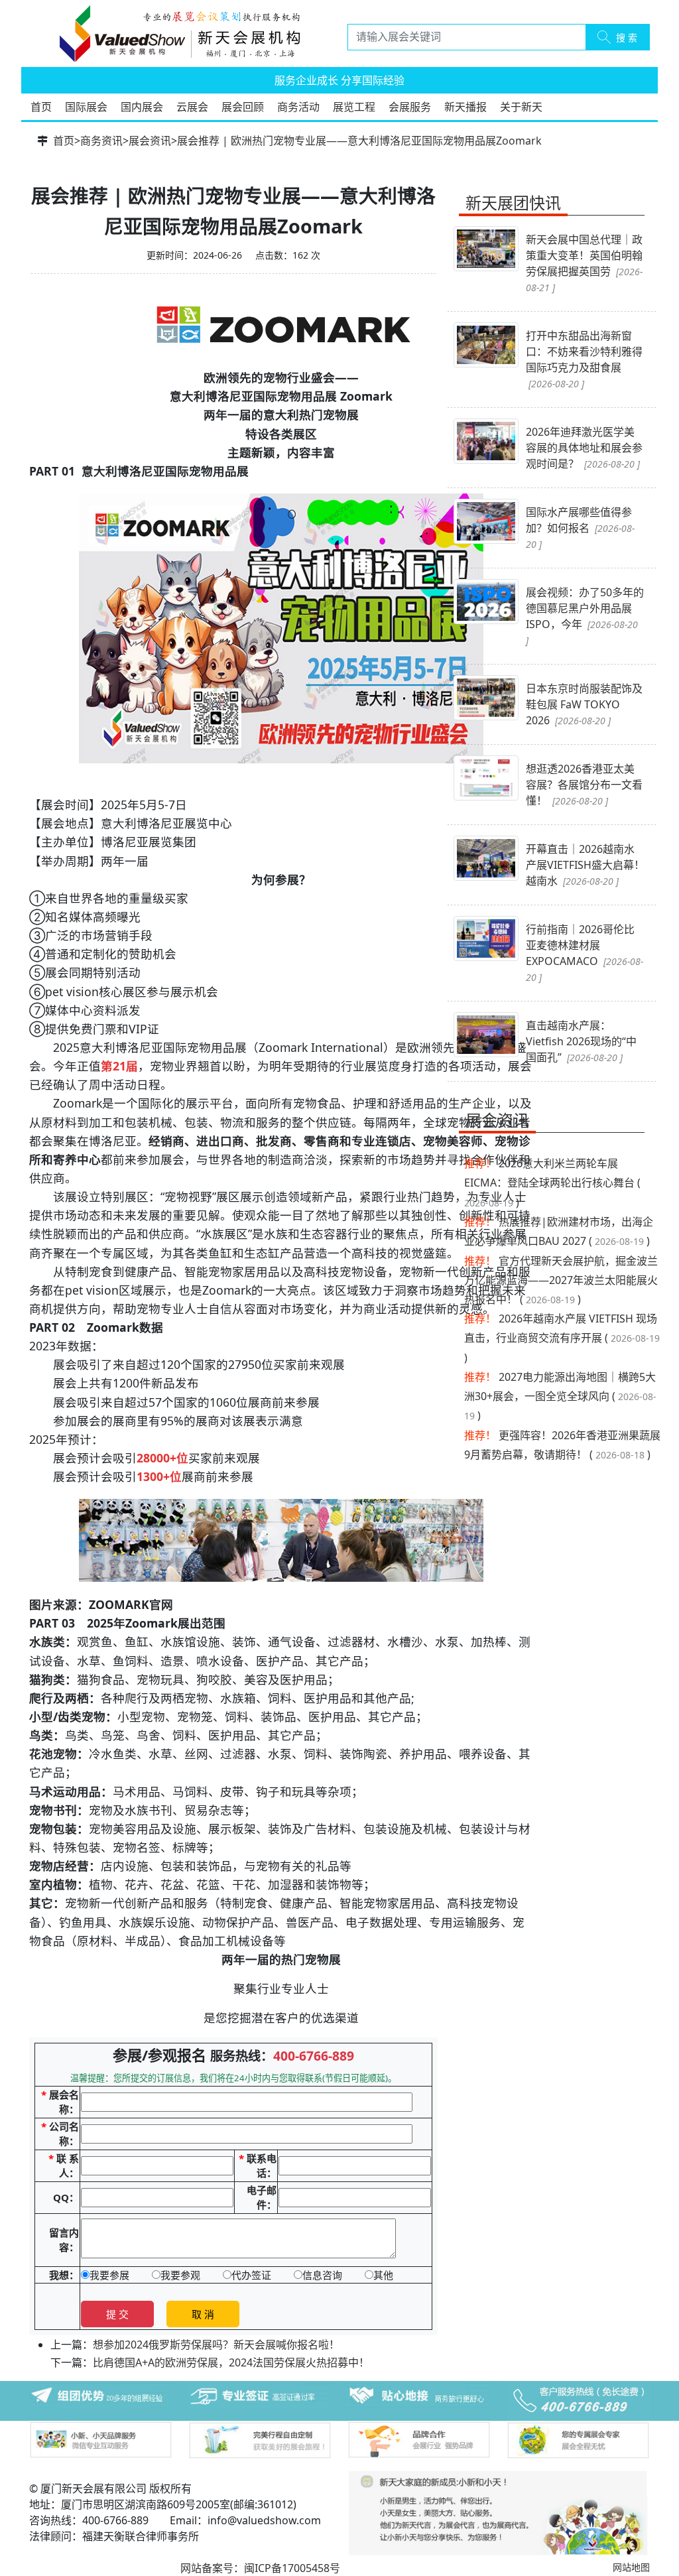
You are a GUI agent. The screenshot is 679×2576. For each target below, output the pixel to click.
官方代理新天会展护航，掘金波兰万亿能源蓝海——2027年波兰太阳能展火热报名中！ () (561, 1280)
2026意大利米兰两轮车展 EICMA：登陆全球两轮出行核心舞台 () (552, 1183)
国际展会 (86, 107)
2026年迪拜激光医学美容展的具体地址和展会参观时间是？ (584, 448)
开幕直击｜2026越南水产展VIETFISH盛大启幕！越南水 (585, 865)
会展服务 (410, 107)
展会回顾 (243, 107)
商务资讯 (101, 141)
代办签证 (251, 2275)
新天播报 (465, 107)
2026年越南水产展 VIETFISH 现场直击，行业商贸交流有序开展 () (562, 1338)
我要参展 (109, 2275)
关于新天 (521, 107)
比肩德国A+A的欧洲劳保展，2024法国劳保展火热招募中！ (231, 2362)
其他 (383, 2275)
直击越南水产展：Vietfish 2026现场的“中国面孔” (581, 1041)
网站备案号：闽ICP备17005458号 (260, 2568)
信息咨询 (322, 2275)
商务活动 (298, 107)
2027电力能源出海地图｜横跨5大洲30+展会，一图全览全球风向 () (560, 1396)
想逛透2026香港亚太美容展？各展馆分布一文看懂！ (584, 785)
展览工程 (354, 107)
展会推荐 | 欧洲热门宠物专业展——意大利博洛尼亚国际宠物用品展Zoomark (359, 141)
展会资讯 (150, 141)
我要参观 (180, 2275)
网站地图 (631, 2567)
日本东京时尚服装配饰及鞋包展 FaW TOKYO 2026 (584, 704)
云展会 (192, 107)
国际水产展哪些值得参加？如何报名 (580, 528)
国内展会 (142, 107)
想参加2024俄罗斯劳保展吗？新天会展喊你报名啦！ (216, 2345)
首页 (41, 107)
